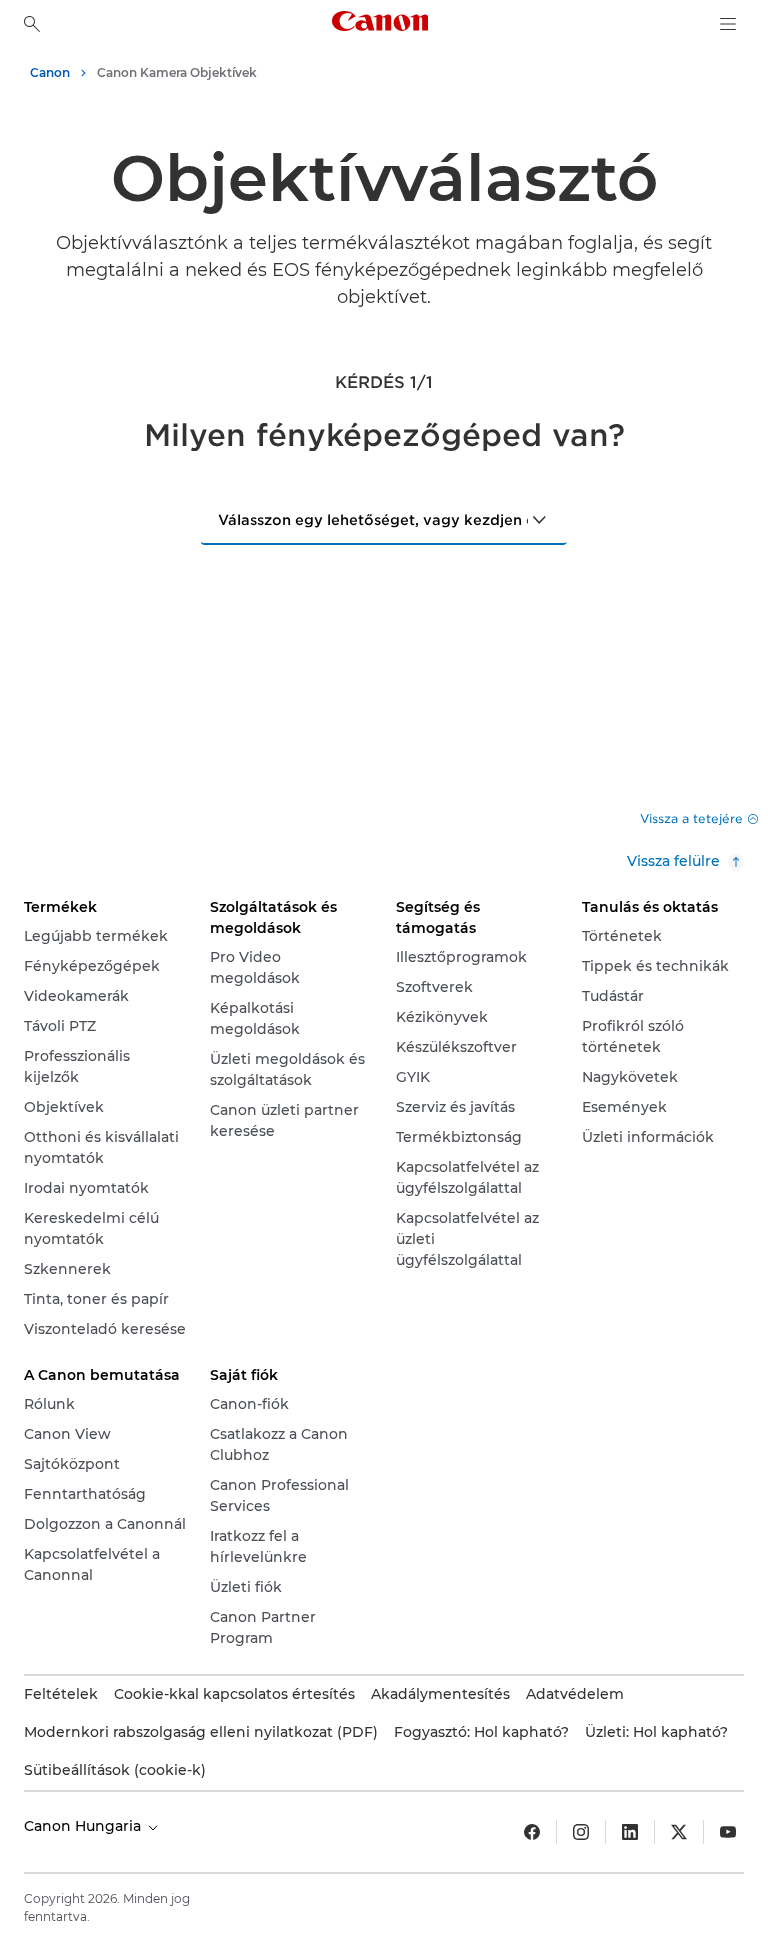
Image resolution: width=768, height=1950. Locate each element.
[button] (699, 818)
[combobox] (384, 519)
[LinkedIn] (630, 1832)
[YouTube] (728, 1832)
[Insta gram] (581, 1832)
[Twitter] (679, 1832)
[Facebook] (532, 1832)
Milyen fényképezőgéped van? (384, 435)
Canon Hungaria (84, 1826)
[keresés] (32, 24)
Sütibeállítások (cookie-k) (115, 1770)
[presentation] (539, 520)
